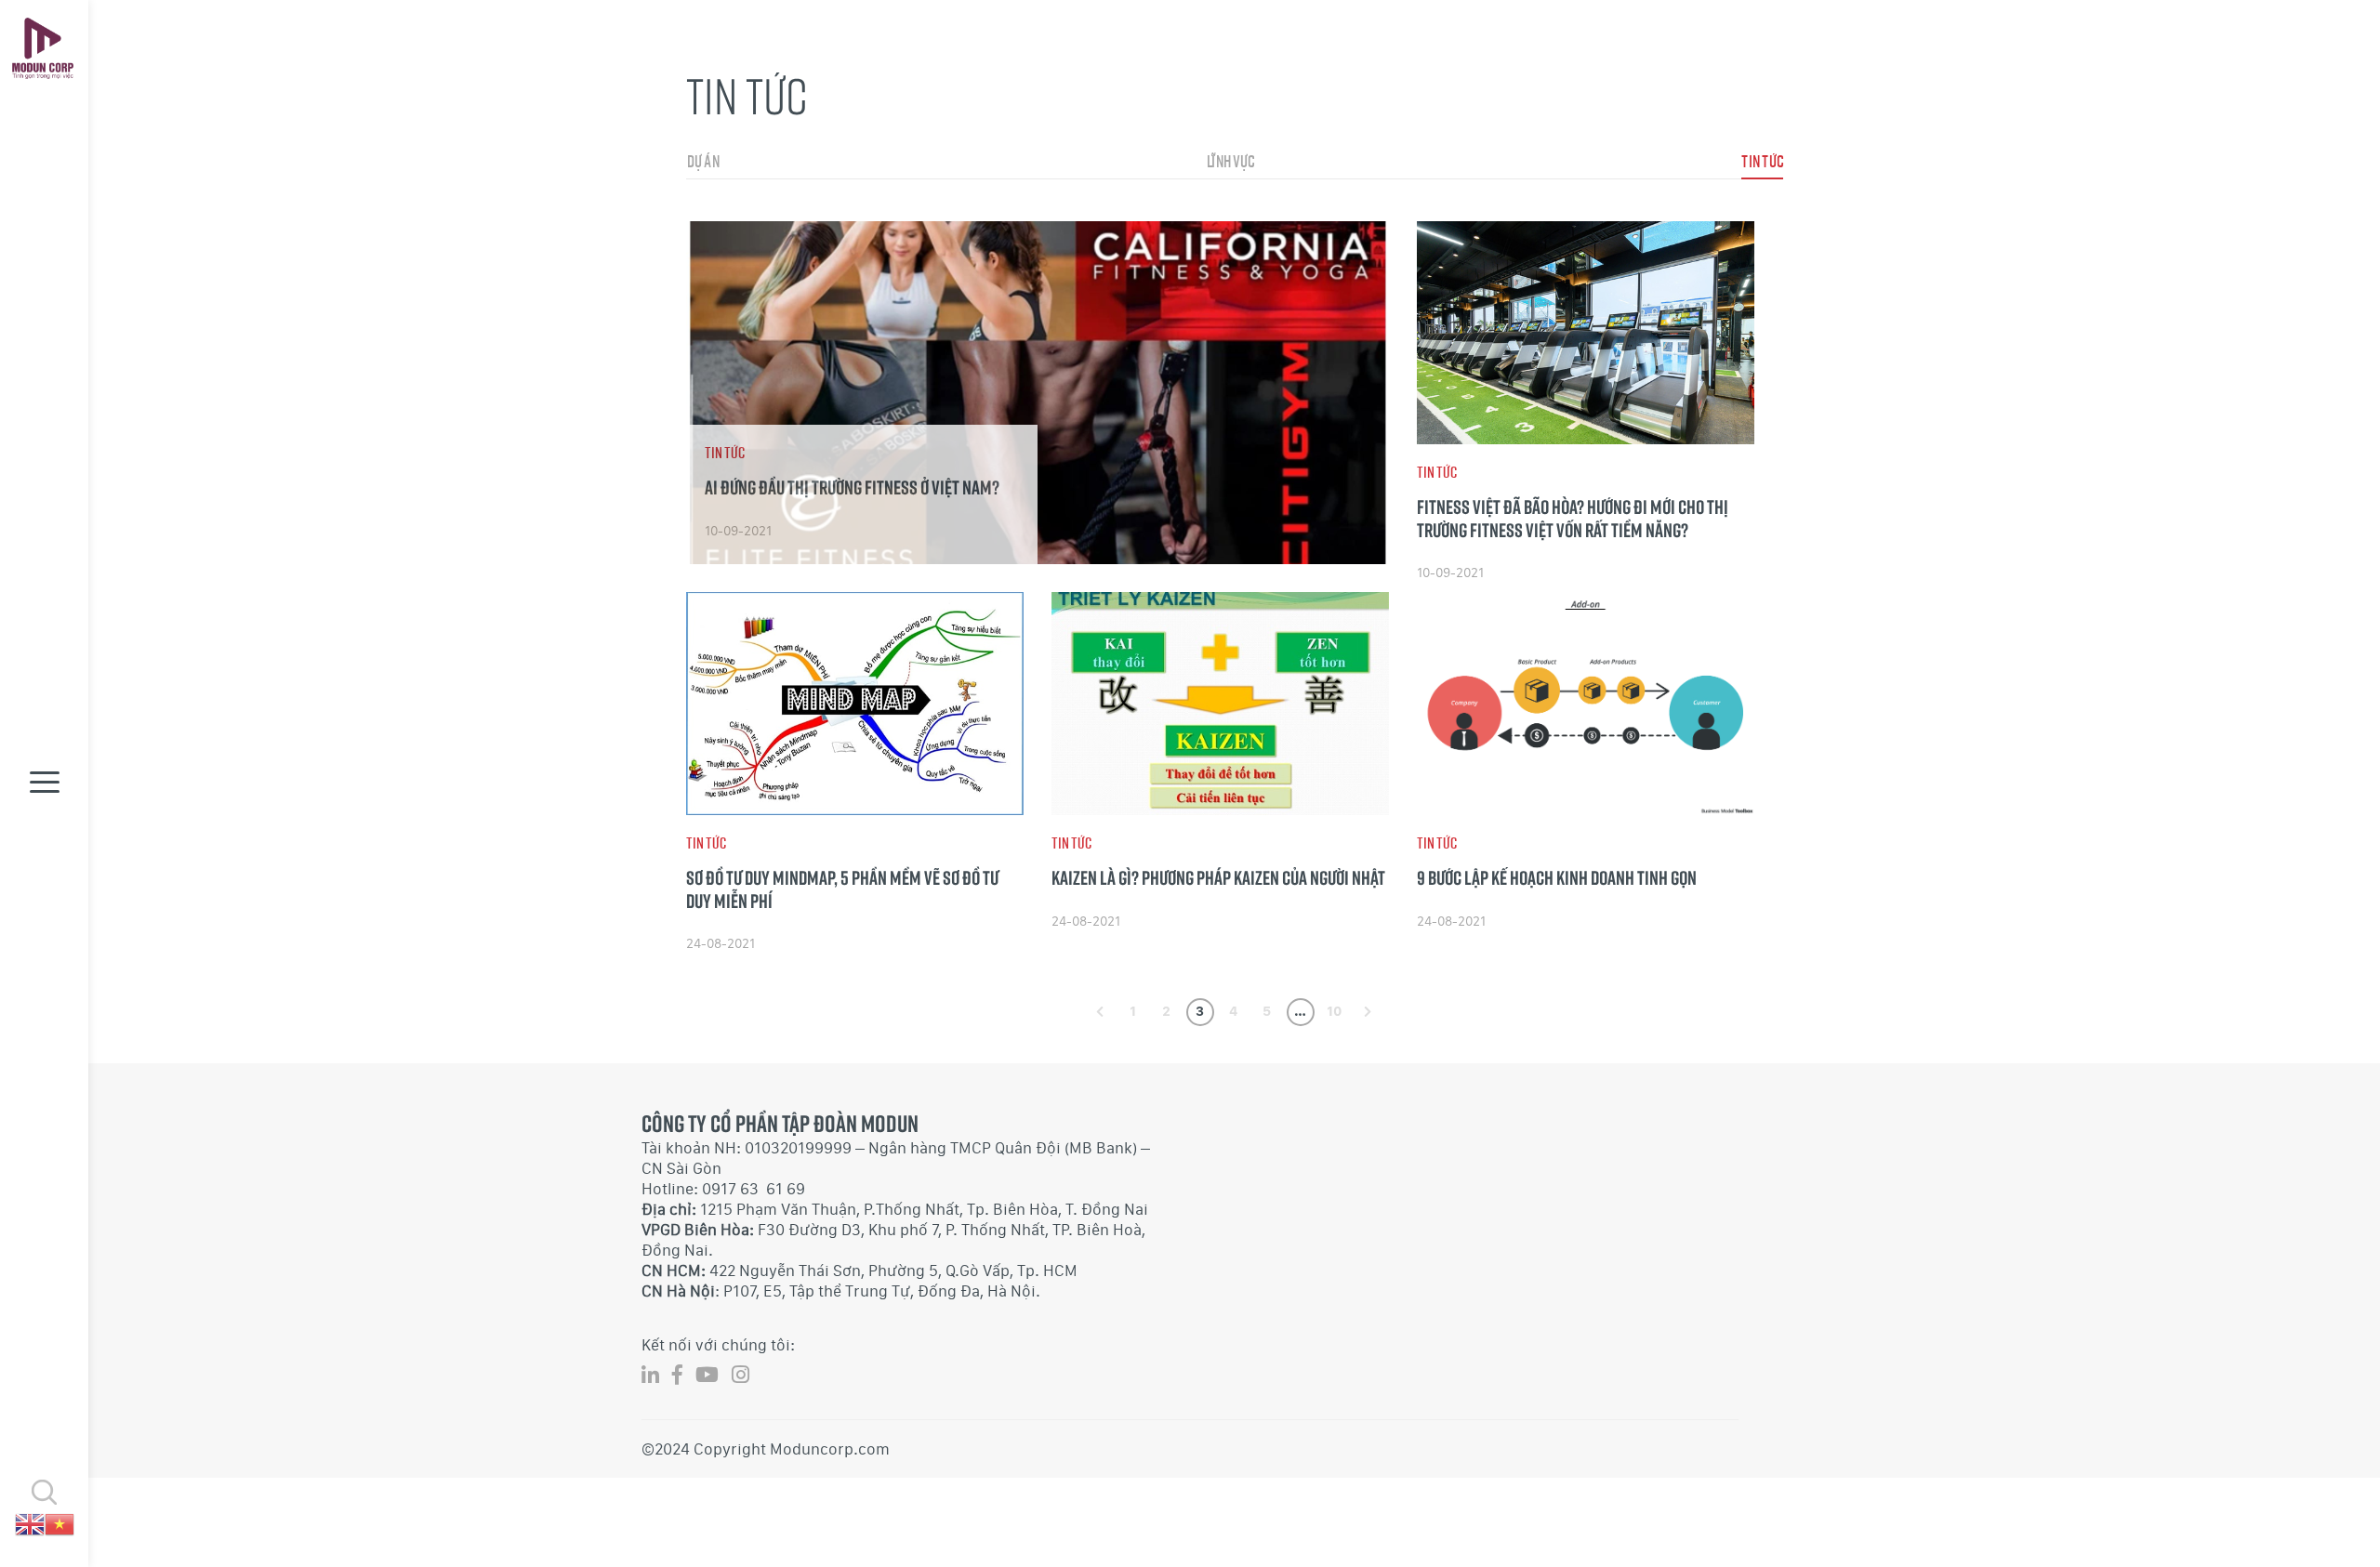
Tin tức (1762, 161)
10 (1334, 1011)
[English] (30, 1522)
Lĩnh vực (1230, 161)
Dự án (702, 161)
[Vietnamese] (59, 1522)
